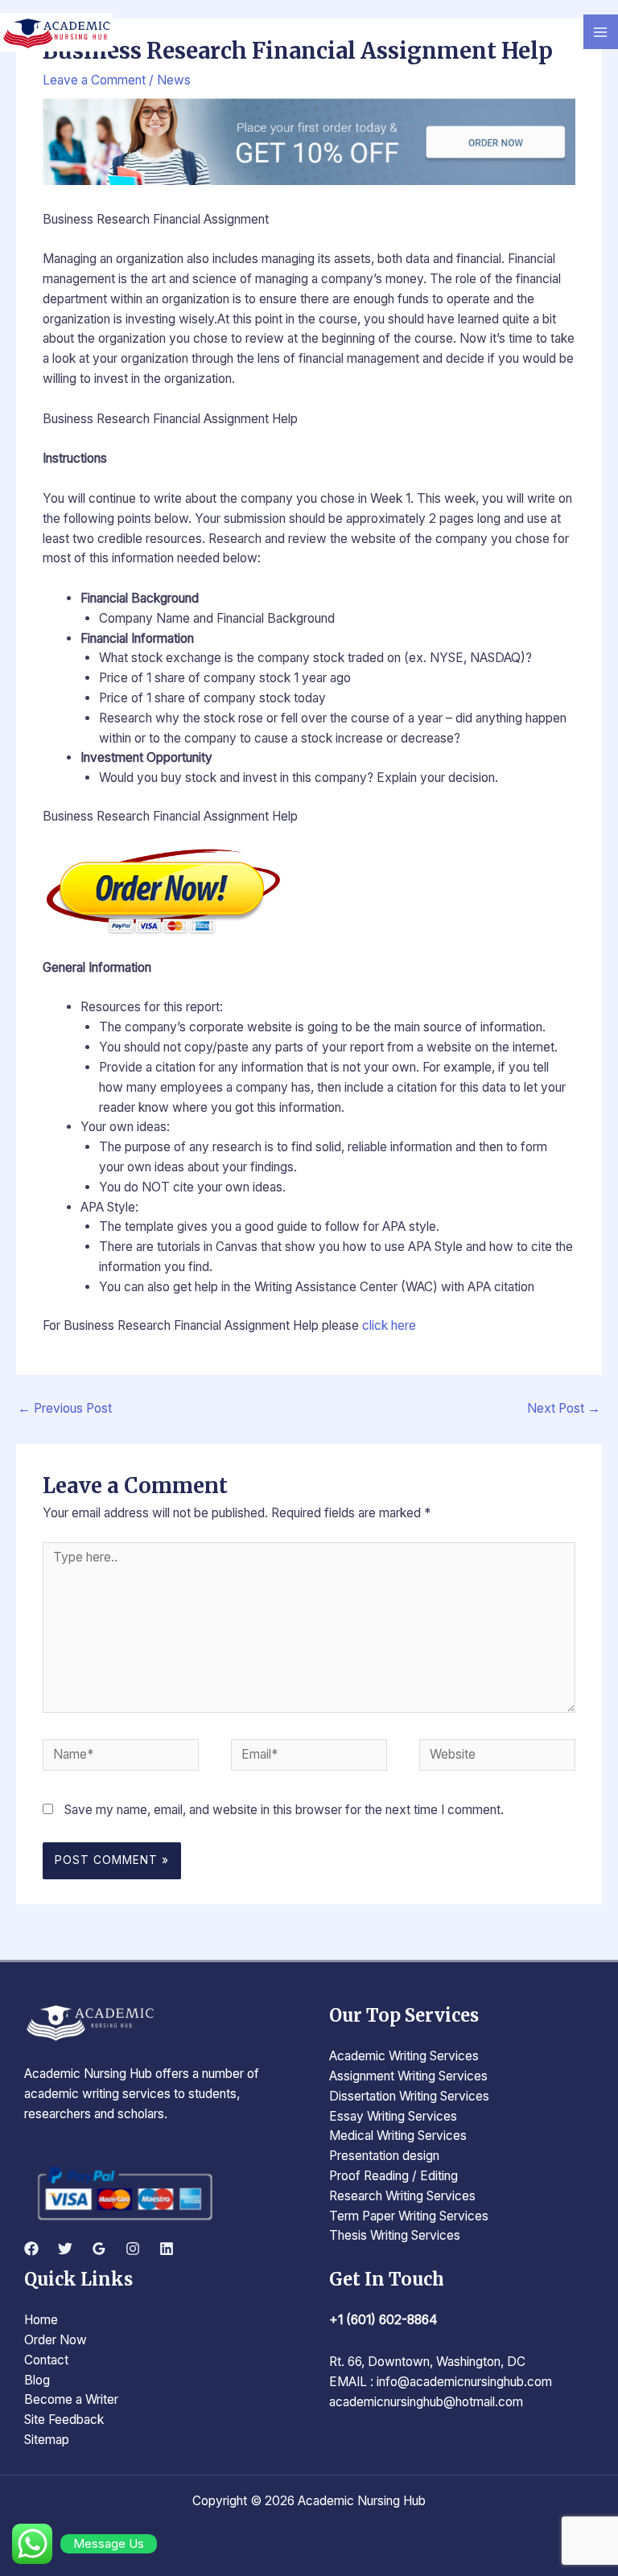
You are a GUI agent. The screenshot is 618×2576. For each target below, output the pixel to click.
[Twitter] (65, 2249)
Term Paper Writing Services (409, 2216)
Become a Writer (71, 2399)
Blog (37, 2380)
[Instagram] (133, 2249)
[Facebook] (31, 2249)
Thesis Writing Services (395, 2235)
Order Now (56, 2340)
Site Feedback (64, 2420)
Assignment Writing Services (408, 2076)
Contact (46, 2360)
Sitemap (47, 2440)
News (174, 80)
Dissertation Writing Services (409, 2096)
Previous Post (65, 1408)
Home (41, 2320)
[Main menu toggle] (601, 32)
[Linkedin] (167, 2249)
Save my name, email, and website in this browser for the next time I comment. (284, 1810)
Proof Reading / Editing (393, 2176)
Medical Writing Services (398, 2136)
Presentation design (384, 2156)
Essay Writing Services (393, 2116)
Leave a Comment (94, 80)
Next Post (564, 1408)
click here (389, 1325)
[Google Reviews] (99, 2249)
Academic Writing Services (404, 2056)
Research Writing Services (402, 2196)
